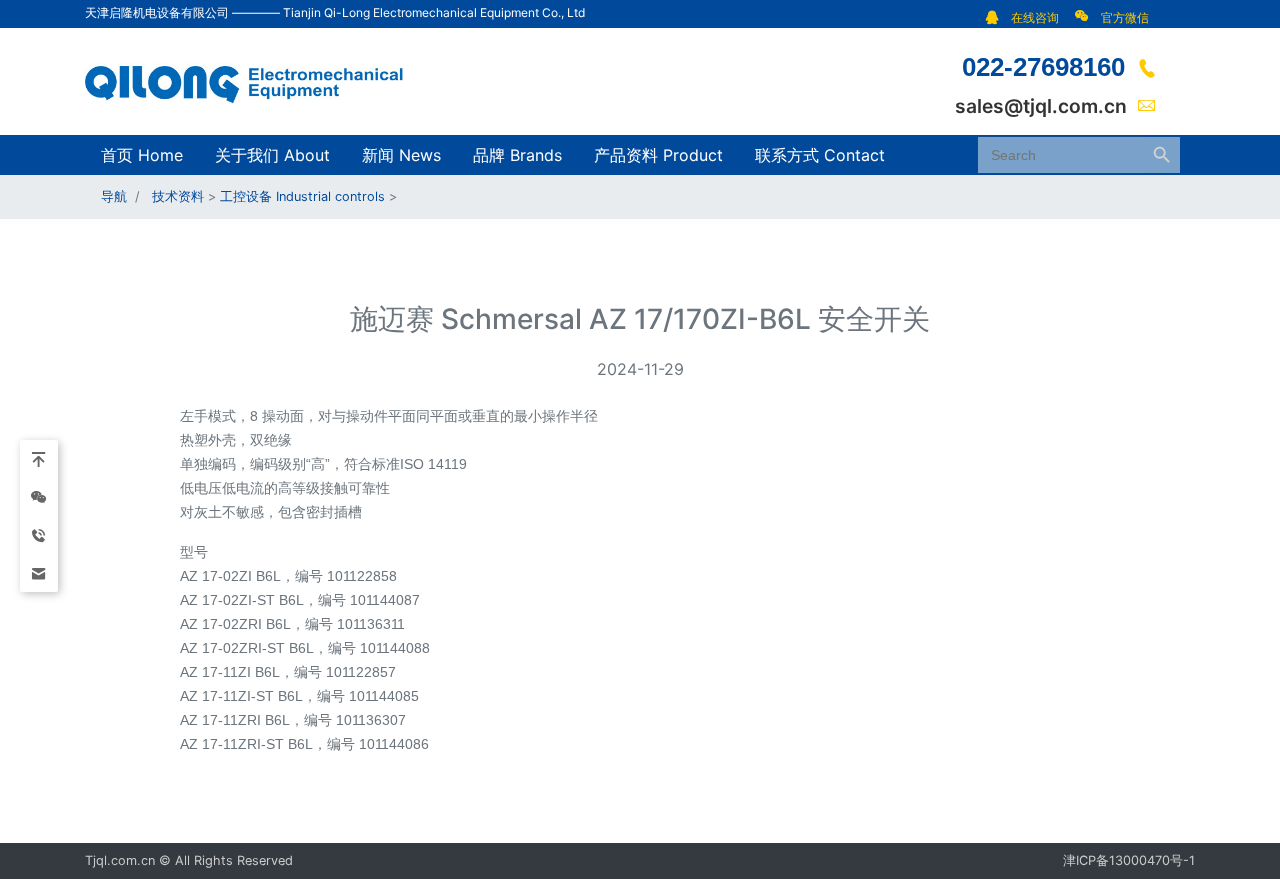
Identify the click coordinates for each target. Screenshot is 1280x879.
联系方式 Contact (820, 155)
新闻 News (401, 155)
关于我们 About (272, 155)
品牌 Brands (517, 155)
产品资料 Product (658, 155)
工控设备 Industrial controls (302, 196)
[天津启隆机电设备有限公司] (255, 80)
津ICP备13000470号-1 (1129, 860)
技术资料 (178, 196)
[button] (1027, 17)
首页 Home (142, 155)
